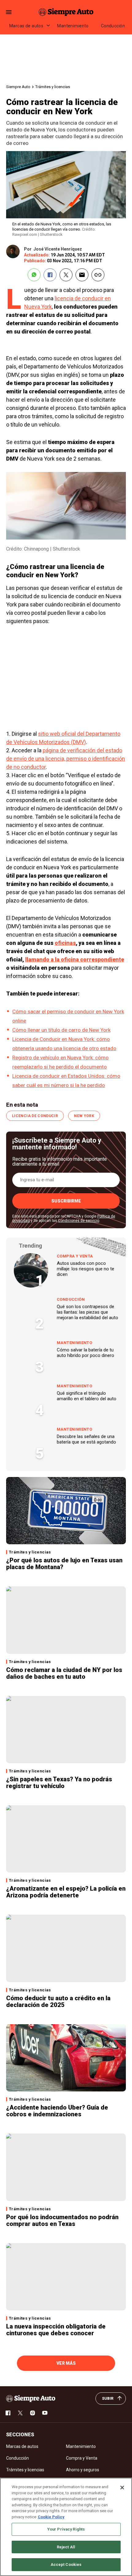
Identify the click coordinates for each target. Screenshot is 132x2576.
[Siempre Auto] (66, 12)
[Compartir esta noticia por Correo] (82, 275)
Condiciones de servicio (79, 1221)
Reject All (66, 2547)
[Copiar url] (98, 275)
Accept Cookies (66, 2564)
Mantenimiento (73, 26)
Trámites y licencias (53, 87)
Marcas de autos (26, 26)
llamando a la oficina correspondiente (75, 959)
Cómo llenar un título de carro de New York (61, 1030)
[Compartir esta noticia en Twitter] (66, 275)
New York (84, 1116)
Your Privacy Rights (66, 2529)
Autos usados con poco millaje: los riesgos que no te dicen (85, 1269)
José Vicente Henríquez (58, 249)
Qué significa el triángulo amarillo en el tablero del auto (87, 1396)
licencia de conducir (35, 1116)
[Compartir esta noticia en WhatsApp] (34, 275)
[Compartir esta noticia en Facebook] (50, 275)
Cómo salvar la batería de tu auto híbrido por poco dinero (85, 1353)
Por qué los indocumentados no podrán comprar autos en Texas (62, 2220)
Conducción (113, 26)
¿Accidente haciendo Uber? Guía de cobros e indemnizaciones (57, 2111)
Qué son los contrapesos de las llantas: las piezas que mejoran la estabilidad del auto (87, 1312)
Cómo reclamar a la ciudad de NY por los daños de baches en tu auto (64, 1673)
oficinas (65, 943)
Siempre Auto (18, 87)
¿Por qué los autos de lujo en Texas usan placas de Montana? (64, 1564)
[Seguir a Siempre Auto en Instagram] (33, 2413)
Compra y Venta (75, 1256)
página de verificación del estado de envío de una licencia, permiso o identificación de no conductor (66, 759)
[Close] (122, 2488)
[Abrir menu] (9, 12)
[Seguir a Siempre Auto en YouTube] (45, 2413)
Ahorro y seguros (83, 2470)
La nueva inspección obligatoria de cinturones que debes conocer (56, 2330)
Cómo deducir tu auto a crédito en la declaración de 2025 (58, 2001)
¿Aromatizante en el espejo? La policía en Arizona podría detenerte (66, 1892)
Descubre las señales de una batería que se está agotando (86, 1439)
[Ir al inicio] (31, 2399)
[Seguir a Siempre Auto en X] (20, 2413)
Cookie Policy (51, 2517)
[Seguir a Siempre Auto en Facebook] (8, 2413)
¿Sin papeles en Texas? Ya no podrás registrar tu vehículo (59, 1783)
